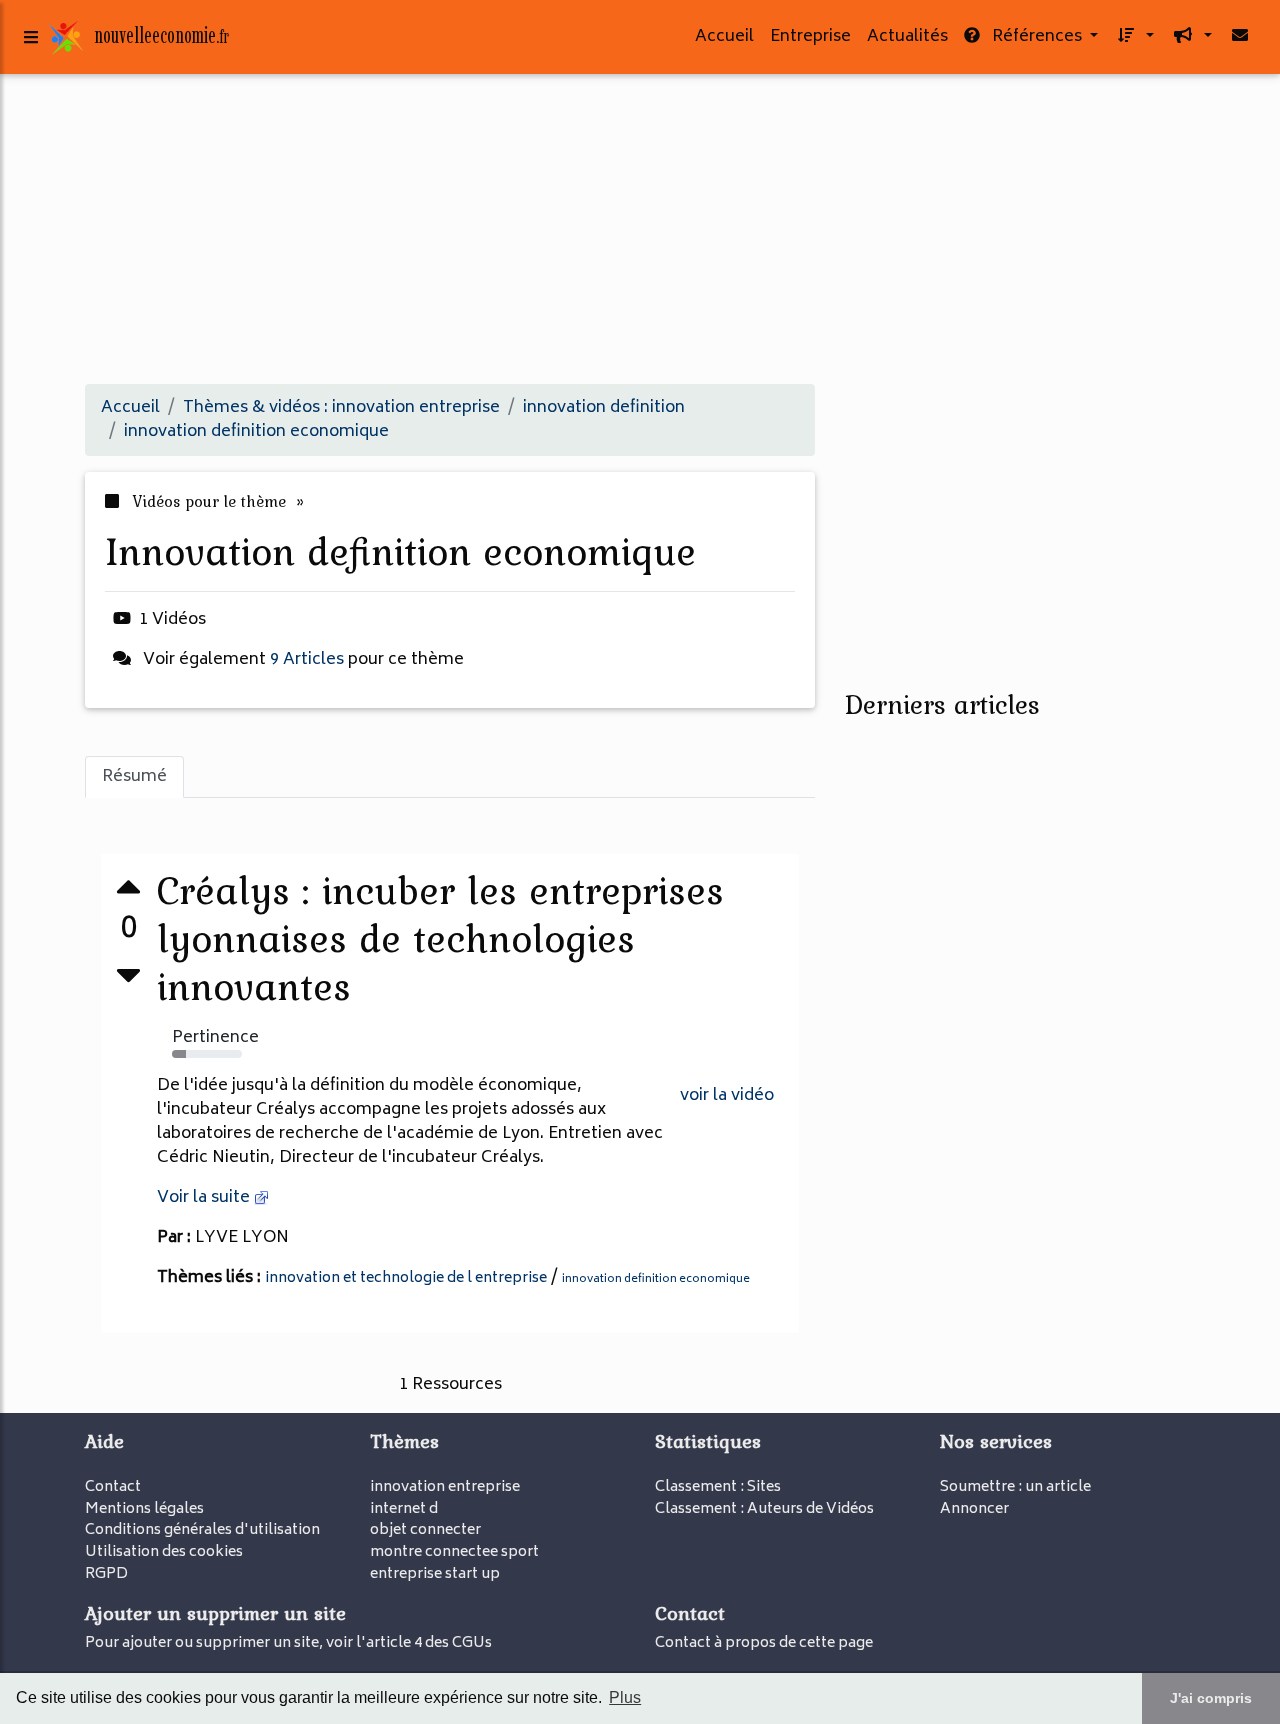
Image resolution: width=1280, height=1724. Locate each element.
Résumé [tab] (134, 777)
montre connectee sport (454, 1552)
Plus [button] (625, 1697)
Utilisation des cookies (164, 1552)
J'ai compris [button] (1211, 1698)
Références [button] (1037, 37)
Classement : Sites (718, 1487)
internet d (404, 1509)
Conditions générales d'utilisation (202, 1530)
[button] (1134, 37)
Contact (113, 1487)
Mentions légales (144, 1509)
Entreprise (810, 37)
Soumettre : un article (1015, 1487)
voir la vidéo (727, 1096)
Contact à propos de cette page (764, 1643)
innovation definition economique (656, 1279)
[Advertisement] (640, 228)
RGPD (106, 1574)
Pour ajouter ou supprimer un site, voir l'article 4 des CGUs (288, 1643)
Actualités (907, 37)
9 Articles (307, 660)
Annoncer (974, 1509)
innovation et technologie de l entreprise (406, 1278)
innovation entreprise (445, 1487)
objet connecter (425, 1530)
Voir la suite (205, 1198)
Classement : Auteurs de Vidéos (764, 1509)
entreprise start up (435, 1574)
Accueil (724, 37)
